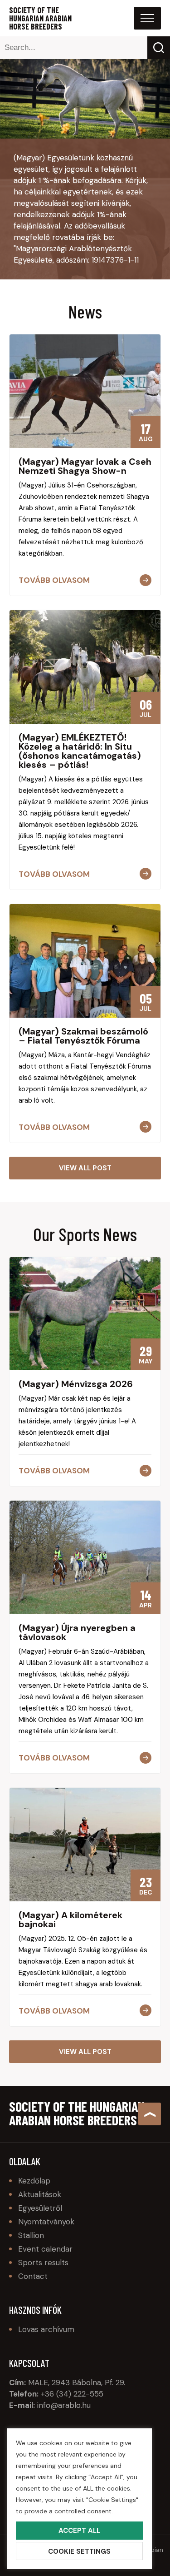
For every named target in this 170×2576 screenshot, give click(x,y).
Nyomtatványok (46, 2222)
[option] (85, 99)
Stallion (31, 2235)
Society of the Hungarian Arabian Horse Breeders (40, 18)
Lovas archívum (46, 2329)
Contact (33, 2276)
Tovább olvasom (54, 580)
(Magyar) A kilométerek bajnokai (70, 1920)
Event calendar (45, 2249)
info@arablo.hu (64, 2405)
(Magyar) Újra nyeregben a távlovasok (77, 1632)
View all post (85, 1168)
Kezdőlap (34, 2181)
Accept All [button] (79, 2531)
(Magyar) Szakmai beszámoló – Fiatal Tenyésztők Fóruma (83, 1036)
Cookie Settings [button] (79, 2551)
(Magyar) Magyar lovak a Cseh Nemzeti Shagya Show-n (85, 466)
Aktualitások (40, 2194)
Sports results (43, 2263)
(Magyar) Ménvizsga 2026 (76, 1384)
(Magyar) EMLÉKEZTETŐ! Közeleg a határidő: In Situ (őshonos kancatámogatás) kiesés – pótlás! (80, 751)
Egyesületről (40, 2208)
